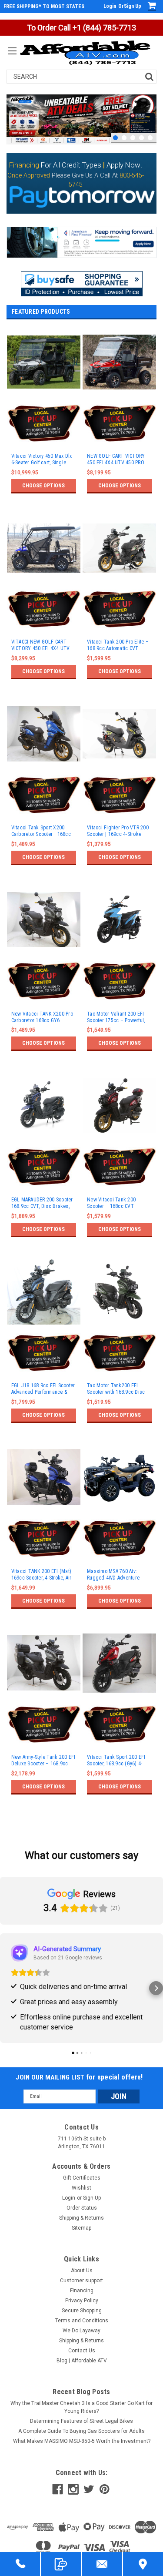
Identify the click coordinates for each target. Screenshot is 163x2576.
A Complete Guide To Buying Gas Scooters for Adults (81, 2431)
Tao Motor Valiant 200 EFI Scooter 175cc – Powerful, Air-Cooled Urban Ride (116, 1017)
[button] (82, 284)
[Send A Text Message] (61, 2564)
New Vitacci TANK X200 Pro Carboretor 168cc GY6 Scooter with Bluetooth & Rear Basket (42, 1017)
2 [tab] (124, 138)
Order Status (82, 2208)
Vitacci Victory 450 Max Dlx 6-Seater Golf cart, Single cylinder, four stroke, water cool (42, 460)
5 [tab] (150, 138)
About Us (82, 2271)
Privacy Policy (82, 2301)
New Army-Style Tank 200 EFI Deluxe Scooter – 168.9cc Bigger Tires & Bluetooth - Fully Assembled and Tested (43, 1761)
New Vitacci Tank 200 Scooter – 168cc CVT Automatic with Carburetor (115, 1203)
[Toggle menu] (12, 56)
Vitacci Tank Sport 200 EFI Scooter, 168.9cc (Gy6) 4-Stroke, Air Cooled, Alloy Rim (118, 1761)
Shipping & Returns (81, 2218)
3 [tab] (133, 138)
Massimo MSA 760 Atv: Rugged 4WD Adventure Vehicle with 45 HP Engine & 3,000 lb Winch (118, 1575)
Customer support (81, 2281)
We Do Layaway (81, 2331)
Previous (15, 96)
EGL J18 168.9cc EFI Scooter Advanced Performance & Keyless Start (43, 1389)
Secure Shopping (82, 2311)
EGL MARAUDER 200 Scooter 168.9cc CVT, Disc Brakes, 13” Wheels (42, 1203)
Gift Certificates (82, 2178)
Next (148, 96)
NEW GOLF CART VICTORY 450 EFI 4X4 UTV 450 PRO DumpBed (116, 460)
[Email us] (102, 2564)
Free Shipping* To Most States (44, 7)
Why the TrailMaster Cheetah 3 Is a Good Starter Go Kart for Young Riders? (81, 2407)
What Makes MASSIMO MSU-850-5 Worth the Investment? (82, 2441)
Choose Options (43, 486)
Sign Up (133, 6)
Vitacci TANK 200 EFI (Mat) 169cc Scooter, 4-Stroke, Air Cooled (42, 1575)
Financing (82, 2291)
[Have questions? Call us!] (20, 2564)
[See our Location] (143, 2564)
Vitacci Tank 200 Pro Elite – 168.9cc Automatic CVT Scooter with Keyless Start (118, 645)
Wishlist (81, 2188)
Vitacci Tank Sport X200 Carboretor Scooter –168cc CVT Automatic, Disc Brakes (42, 831)
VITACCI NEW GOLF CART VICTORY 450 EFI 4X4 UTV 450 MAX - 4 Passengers (41, 645)
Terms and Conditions (82, 2321)
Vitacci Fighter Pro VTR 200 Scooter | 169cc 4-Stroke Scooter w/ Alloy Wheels (118, 831)
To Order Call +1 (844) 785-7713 (81, 28)
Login (110, 6)
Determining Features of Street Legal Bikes (81, 2421)
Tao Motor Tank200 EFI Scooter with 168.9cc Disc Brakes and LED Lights (116, 1389)
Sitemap (81, 2228)
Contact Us (82, 2351)
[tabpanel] (81, 119)
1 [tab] (115, 138)
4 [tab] (141, 138)
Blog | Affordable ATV (82, 2361)
